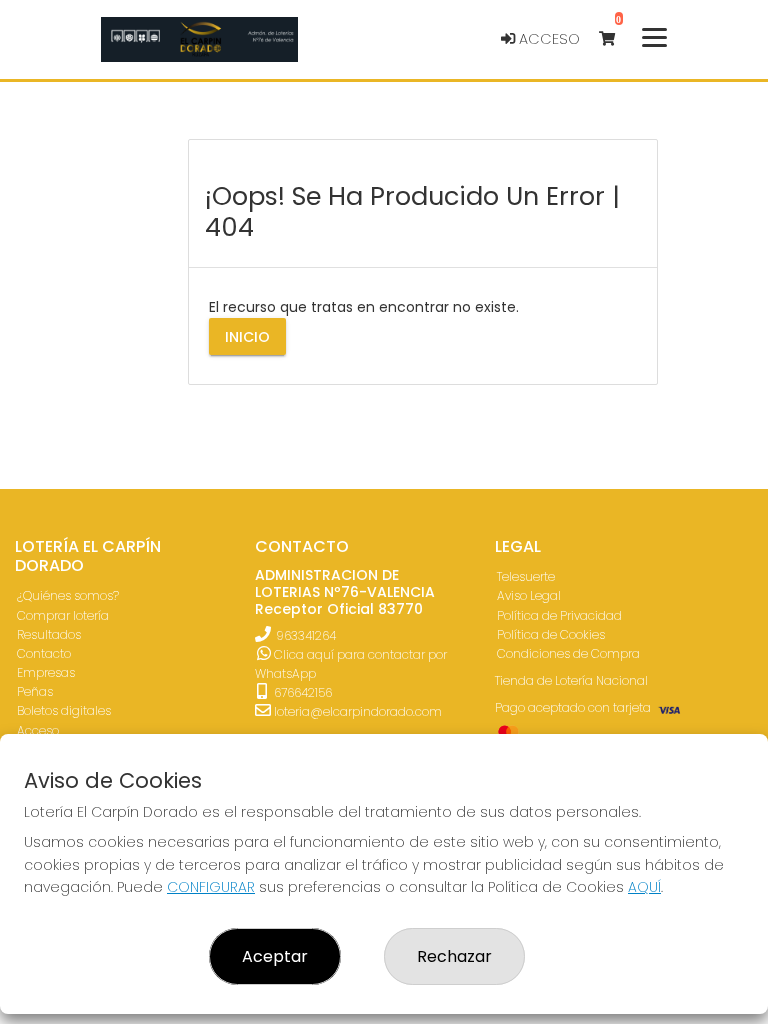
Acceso (547, 39)
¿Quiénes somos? (68, 595)
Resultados (49, 634)
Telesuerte (526, 576)
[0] (616, 39)
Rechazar (454, 956)
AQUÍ (644, 887)
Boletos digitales (64, 710)
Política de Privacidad (559, 615)
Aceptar (275, 956)
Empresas (46, 672)
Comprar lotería (63, 615)
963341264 (306, 635)
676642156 (301, 692)
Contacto (44, 653)
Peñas (35, 691)
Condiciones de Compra (568, 653)
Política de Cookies (551, 634)
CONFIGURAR (211, 887)
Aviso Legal (529, 595)
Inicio (247, 337)
